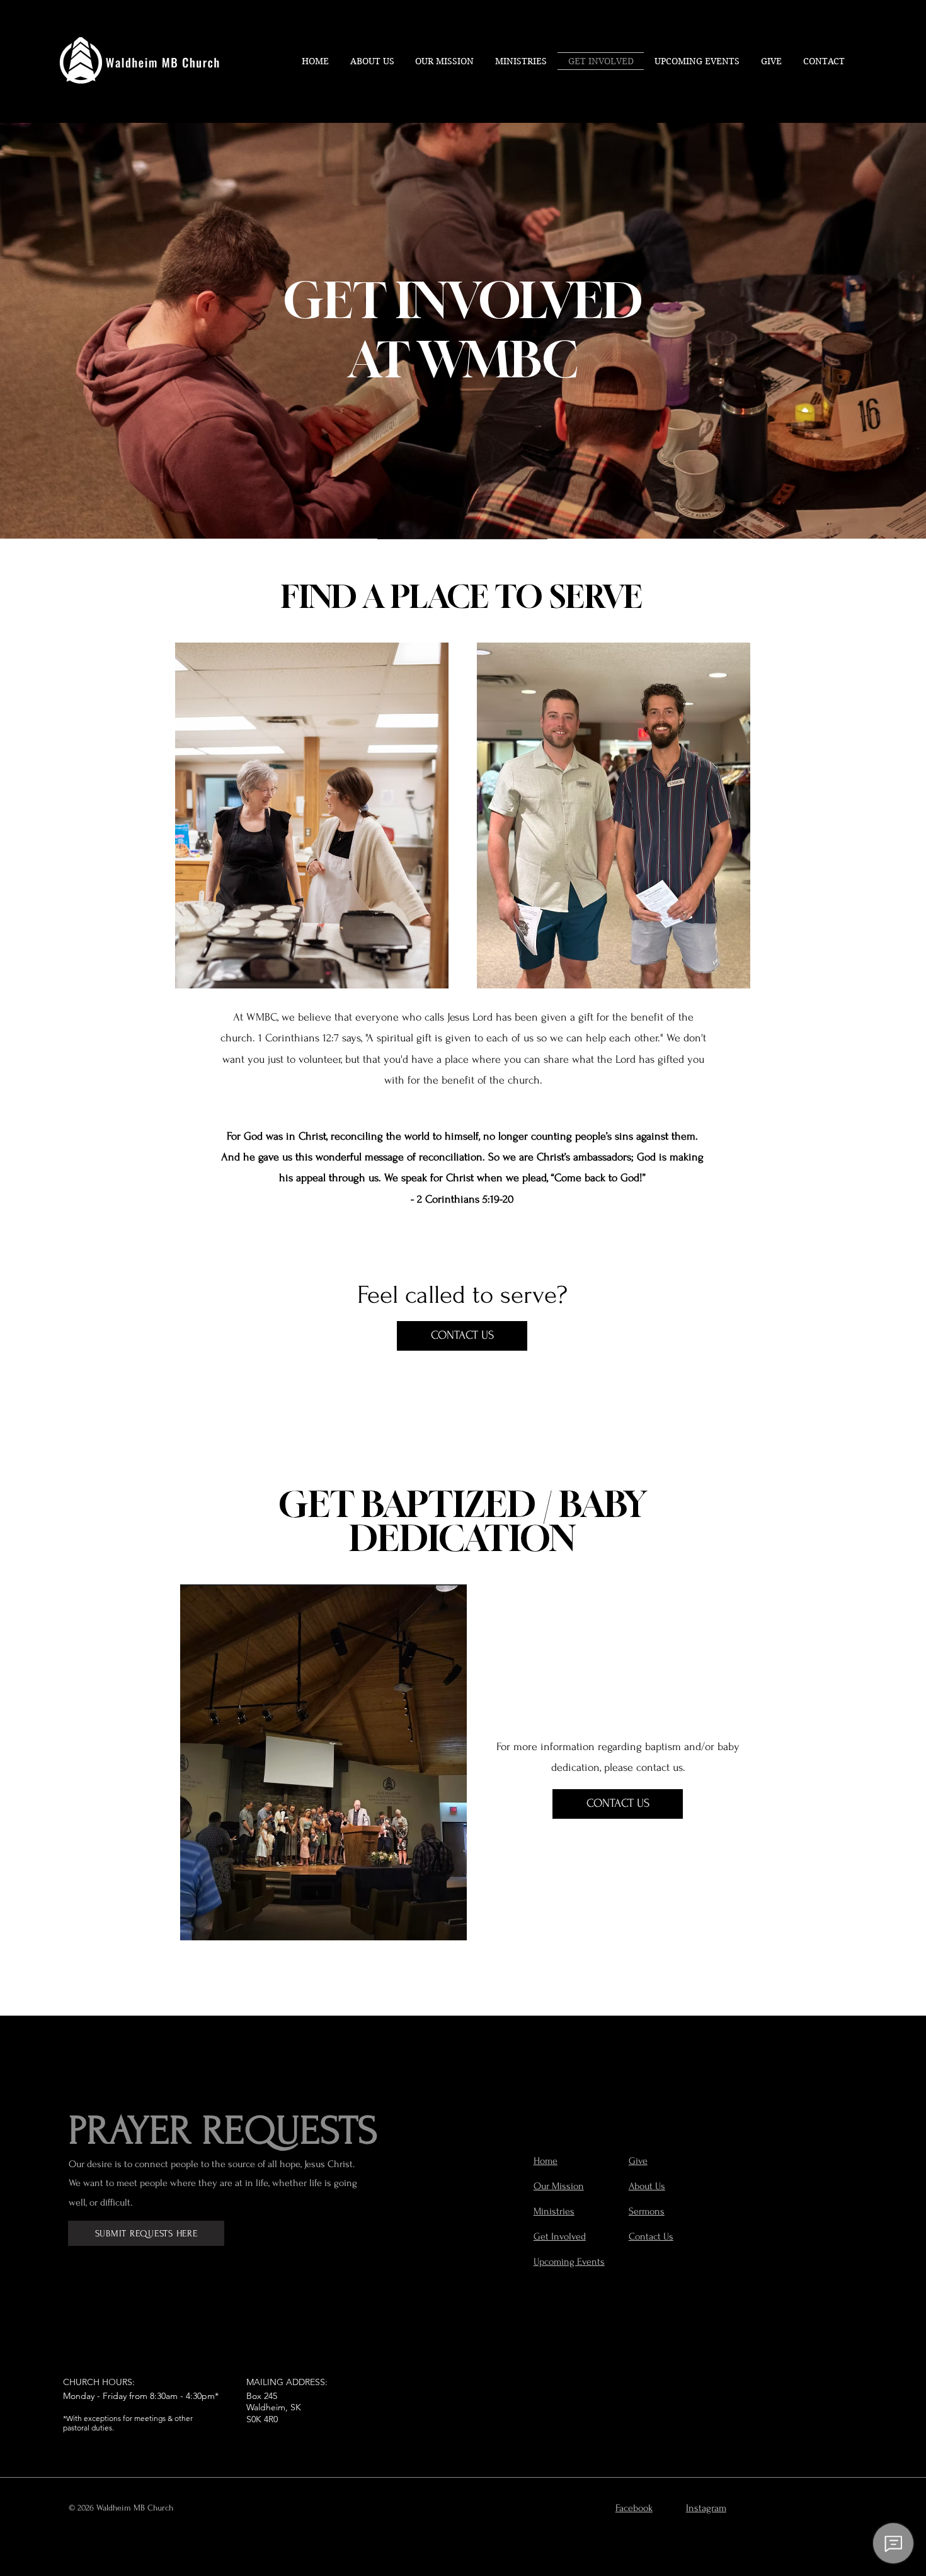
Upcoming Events (569, 2262)
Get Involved (560, 2236)
